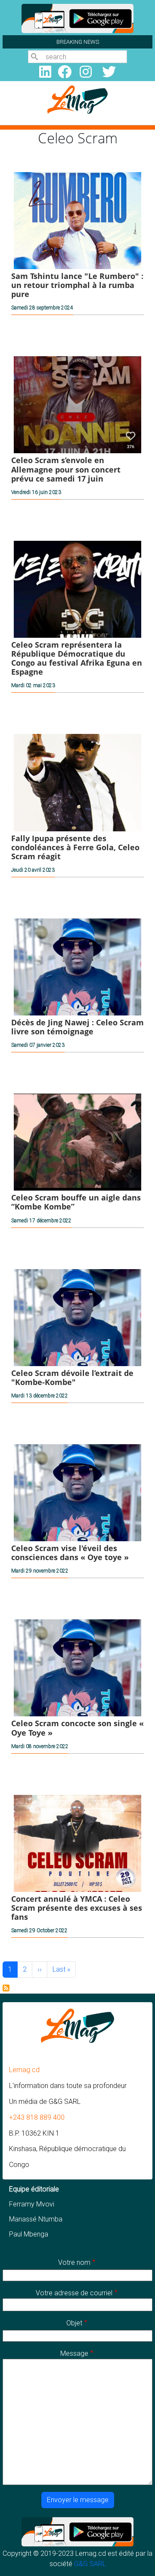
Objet (74, 2323)
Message (74, 2353)
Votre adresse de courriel (74, 2293)
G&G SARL (90, 2564)
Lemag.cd (24, 2070)
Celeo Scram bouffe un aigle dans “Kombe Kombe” (76, 1202)
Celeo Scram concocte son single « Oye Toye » (77, 1728)
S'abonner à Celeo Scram (6, 1988)
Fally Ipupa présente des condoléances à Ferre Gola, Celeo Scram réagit (75, 847)
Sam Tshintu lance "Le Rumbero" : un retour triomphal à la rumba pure (77, 285)
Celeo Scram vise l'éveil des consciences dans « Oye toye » (70, 1553)
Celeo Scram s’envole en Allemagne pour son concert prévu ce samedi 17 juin (66, 469)
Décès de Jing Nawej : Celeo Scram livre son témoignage (77, 1027)
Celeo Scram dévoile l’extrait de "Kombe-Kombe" (72, 1377)
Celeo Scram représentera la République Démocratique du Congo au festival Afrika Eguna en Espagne (77, 658)
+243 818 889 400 (37, 2117)
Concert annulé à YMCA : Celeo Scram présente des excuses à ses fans (77, 1908)
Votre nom (74, 2262)
